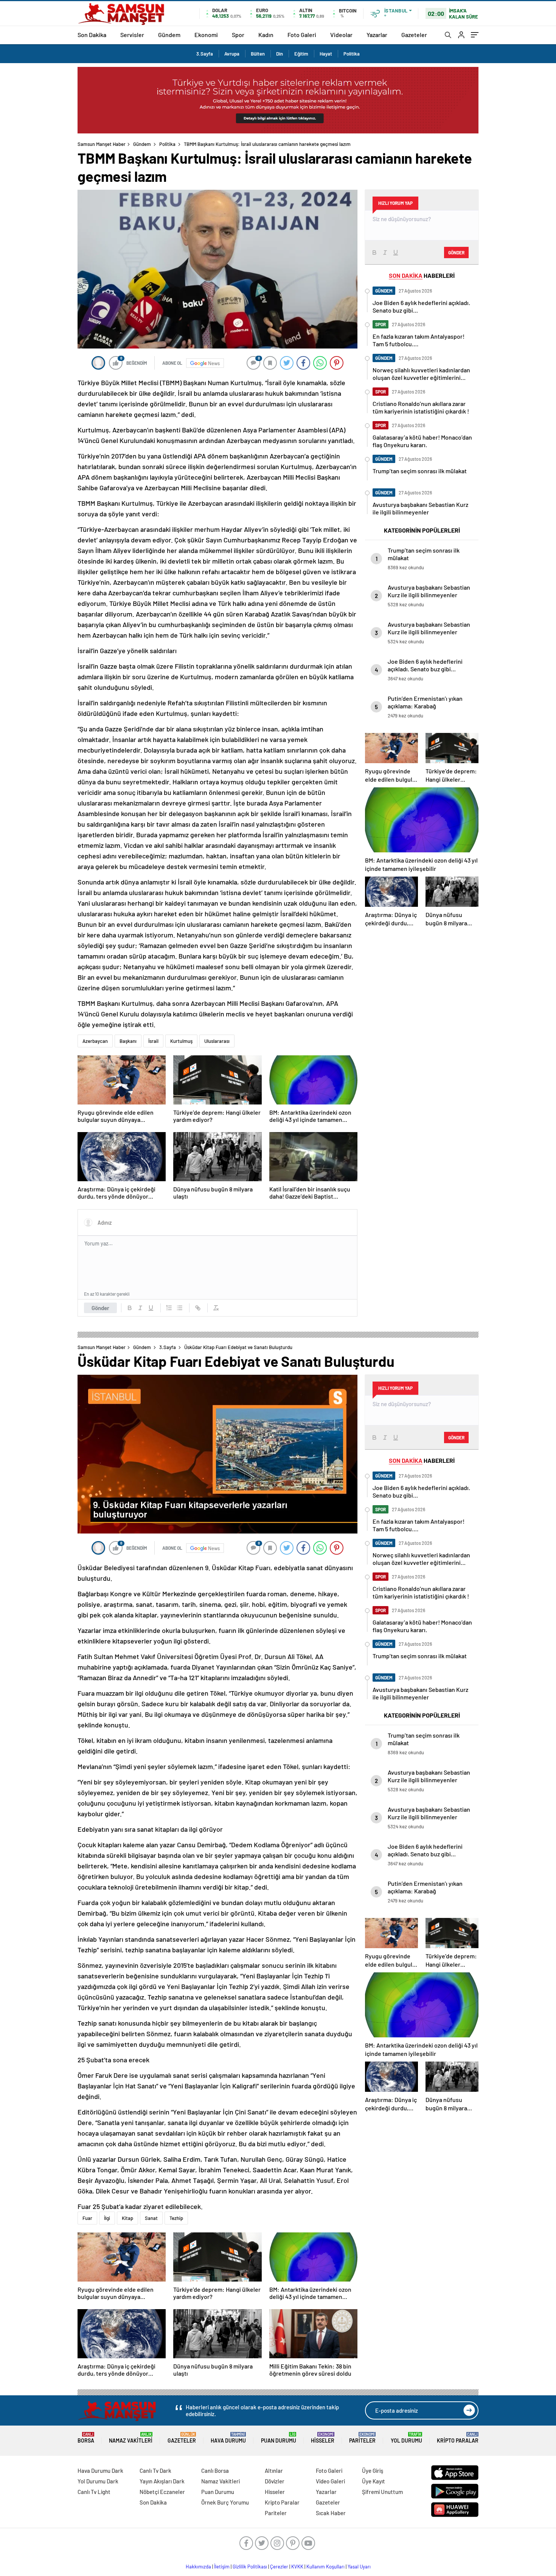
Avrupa (232, 54)
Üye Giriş (373, 2471)
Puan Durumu (279, 2438)
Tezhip (176, 2218)
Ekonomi (206, 35)
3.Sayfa (205, 54)
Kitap (127, 2218)
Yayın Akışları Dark (162, 2481)
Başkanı (128, 1041)
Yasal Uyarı (359, 2567)
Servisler (132, 35)
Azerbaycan (95, 1041)
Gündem (169, 35)
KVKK (297, 2567)
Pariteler (362, 2438)
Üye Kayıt (374, 2481)
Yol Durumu (406, 2438)
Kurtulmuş (181, 1041)
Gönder (100, 1308)
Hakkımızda (198, 2567)
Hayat (326, 54)
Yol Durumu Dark (98, 2481)
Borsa (86, 2438)
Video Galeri (330, 2481)
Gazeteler (414, 35)
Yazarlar (377, 35)
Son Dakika (92, 35)
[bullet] (180, 1308)
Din (280, 54)
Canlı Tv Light (94, 2492)
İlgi (107, 2218)
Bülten (258, 54)
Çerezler (279, 2567)
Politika (352, 54)
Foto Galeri (302, 35)
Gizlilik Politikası (250, 2567)
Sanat (151, 2218)
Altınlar (274, 2471)
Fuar (87, 2218)
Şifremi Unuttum (382, 2492)
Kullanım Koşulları (325, 2567)
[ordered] (169, 1308)
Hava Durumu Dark (100, 2471)
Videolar (341, 35)
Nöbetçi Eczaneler (162, 2492)
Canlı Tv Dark (155, 2471)
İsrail (153, 1041)
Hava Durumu (228, 2438)
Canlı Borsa (215, 2471)
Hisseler (323, 2438)
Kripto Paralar (458, 2438)
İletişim (222, 2567)
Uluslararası (217, 1041)
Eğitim (301, 54)
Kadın (266, 35)
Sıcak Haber (331, 2513)
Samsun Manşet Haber (102, 144)
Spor (238, 35)
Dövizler (275, 2481)
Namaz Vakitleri (131, 2438)
